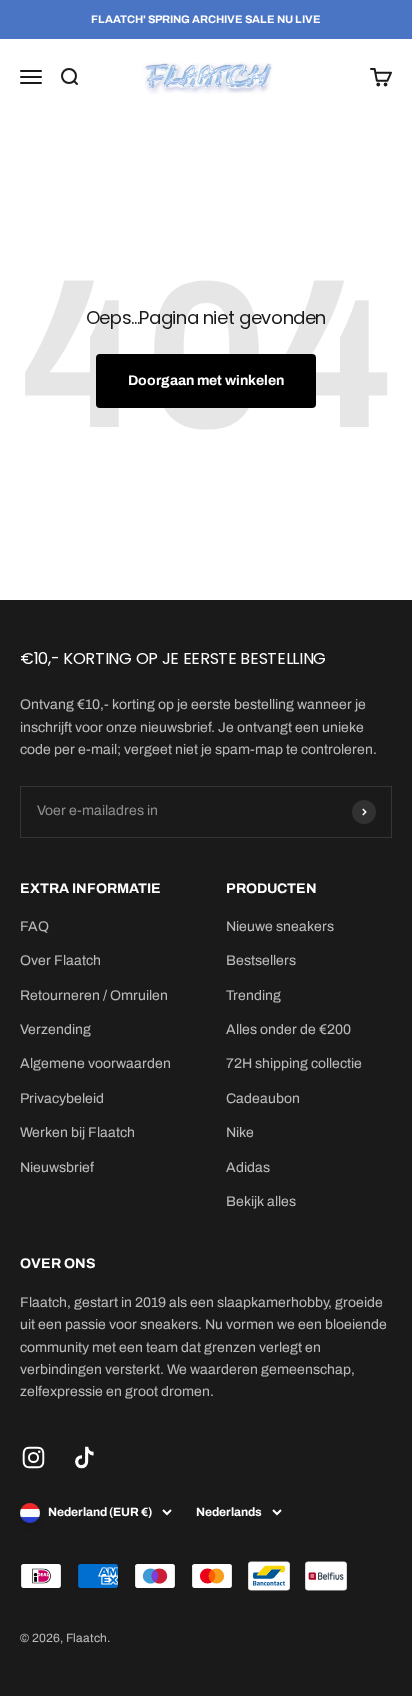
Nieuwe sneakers (280, 926)
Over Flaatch (60, 960)
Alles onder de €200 (288, 1029)
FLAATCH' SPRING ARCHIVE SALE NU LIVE (206, 19)
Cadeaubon (263, 1098)
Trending (253, 995)
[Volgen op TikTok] (84, 1457)
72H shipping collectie (294, 1063)
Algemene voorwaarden (95, 1063)
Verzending (55, 1029)
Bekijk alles (261, 1201)
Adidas (248, 1167)
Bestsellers (261, 960)
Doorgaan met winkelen (206, 380)
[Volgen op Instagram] (33, 1457)
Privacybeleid (62, 1098)
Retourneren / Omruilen (94, 995)
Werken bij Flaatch (77, 1132)
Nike (240, 1132)
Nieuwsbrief (57, 1167)
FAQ (34, 926)
